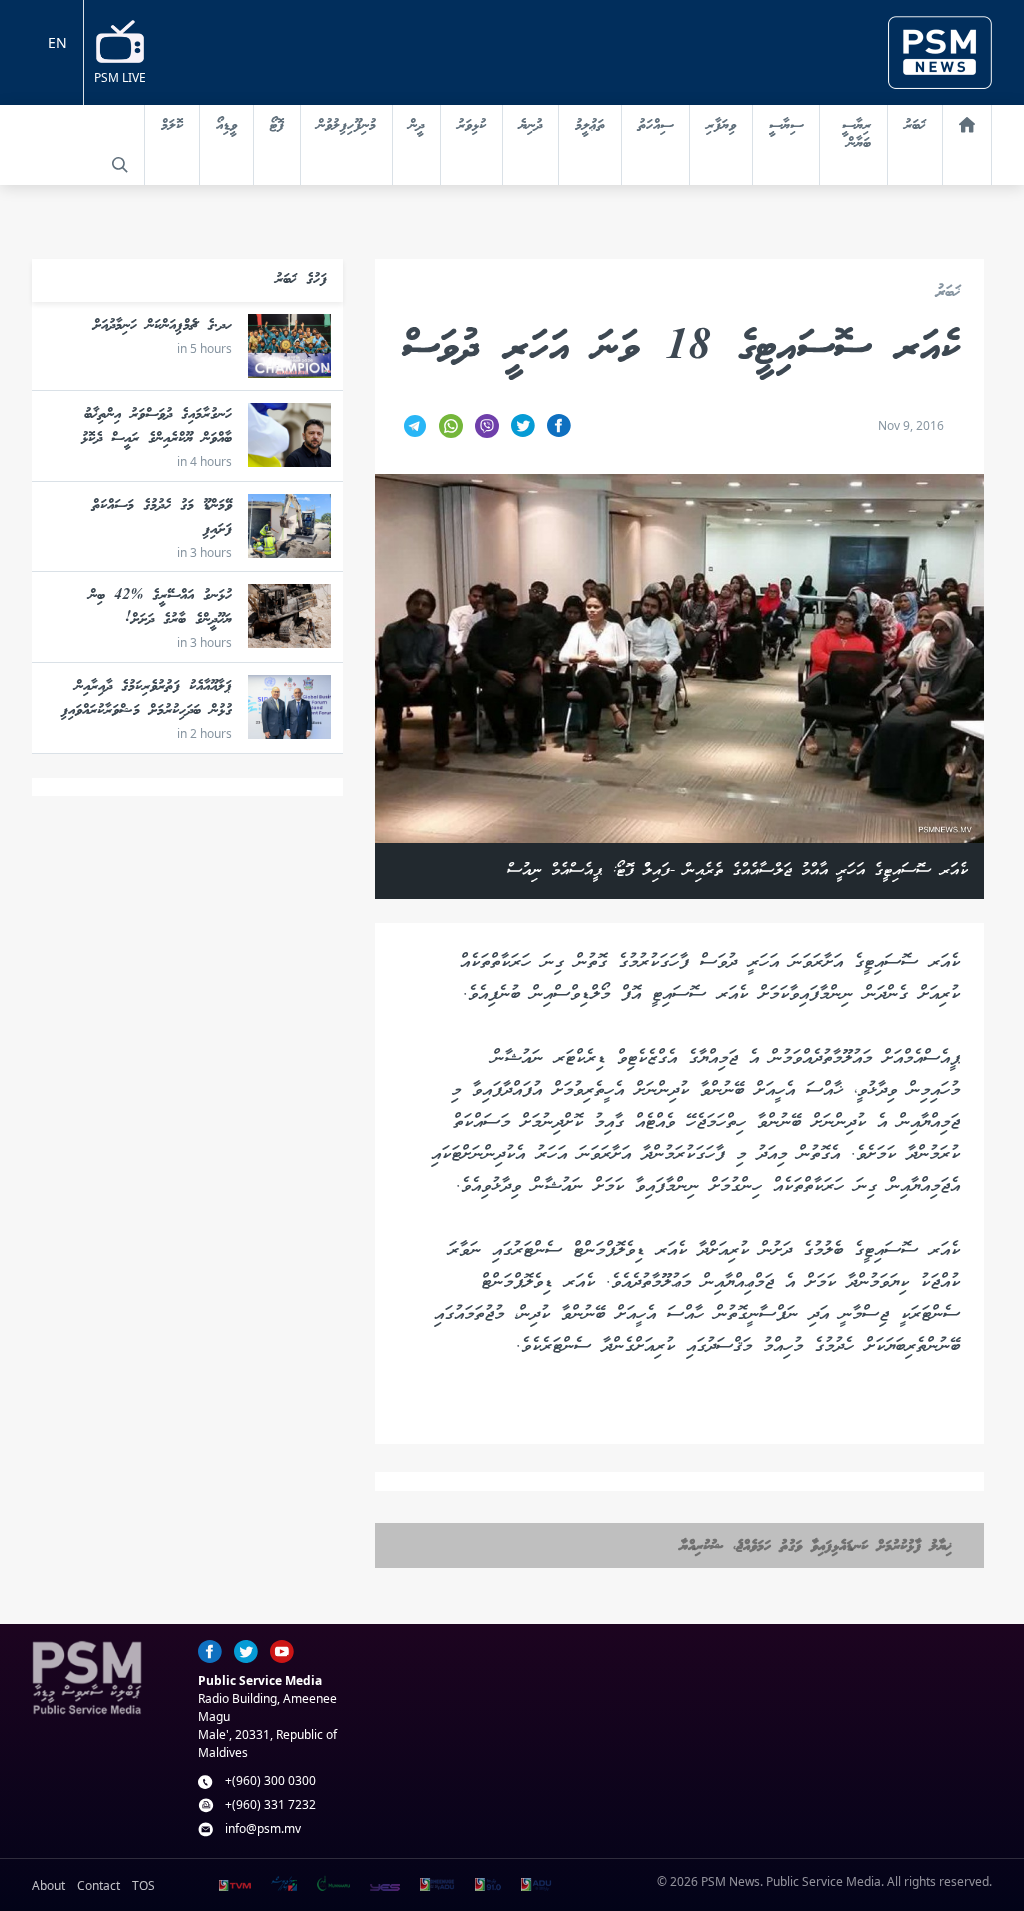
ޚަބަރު (915, 126)
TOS (143, 1885)
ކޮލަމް (172, 126)
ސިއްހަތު (655, 126)
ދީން (416, 126)
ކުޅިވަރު (471, 126)
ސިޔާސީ (786, 126)
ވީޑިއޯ (226, 126)
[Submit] (120, 165)
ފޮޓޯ (277, 126)
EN (57, 42)
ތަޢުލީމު (590, 126)
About (48, 1885)
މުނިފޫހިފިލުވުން (346, 126)
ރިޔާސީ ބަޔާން (856, 135)
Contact (98, 1885)
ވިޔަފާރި (721, 126)
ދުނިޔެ (530, 126)
